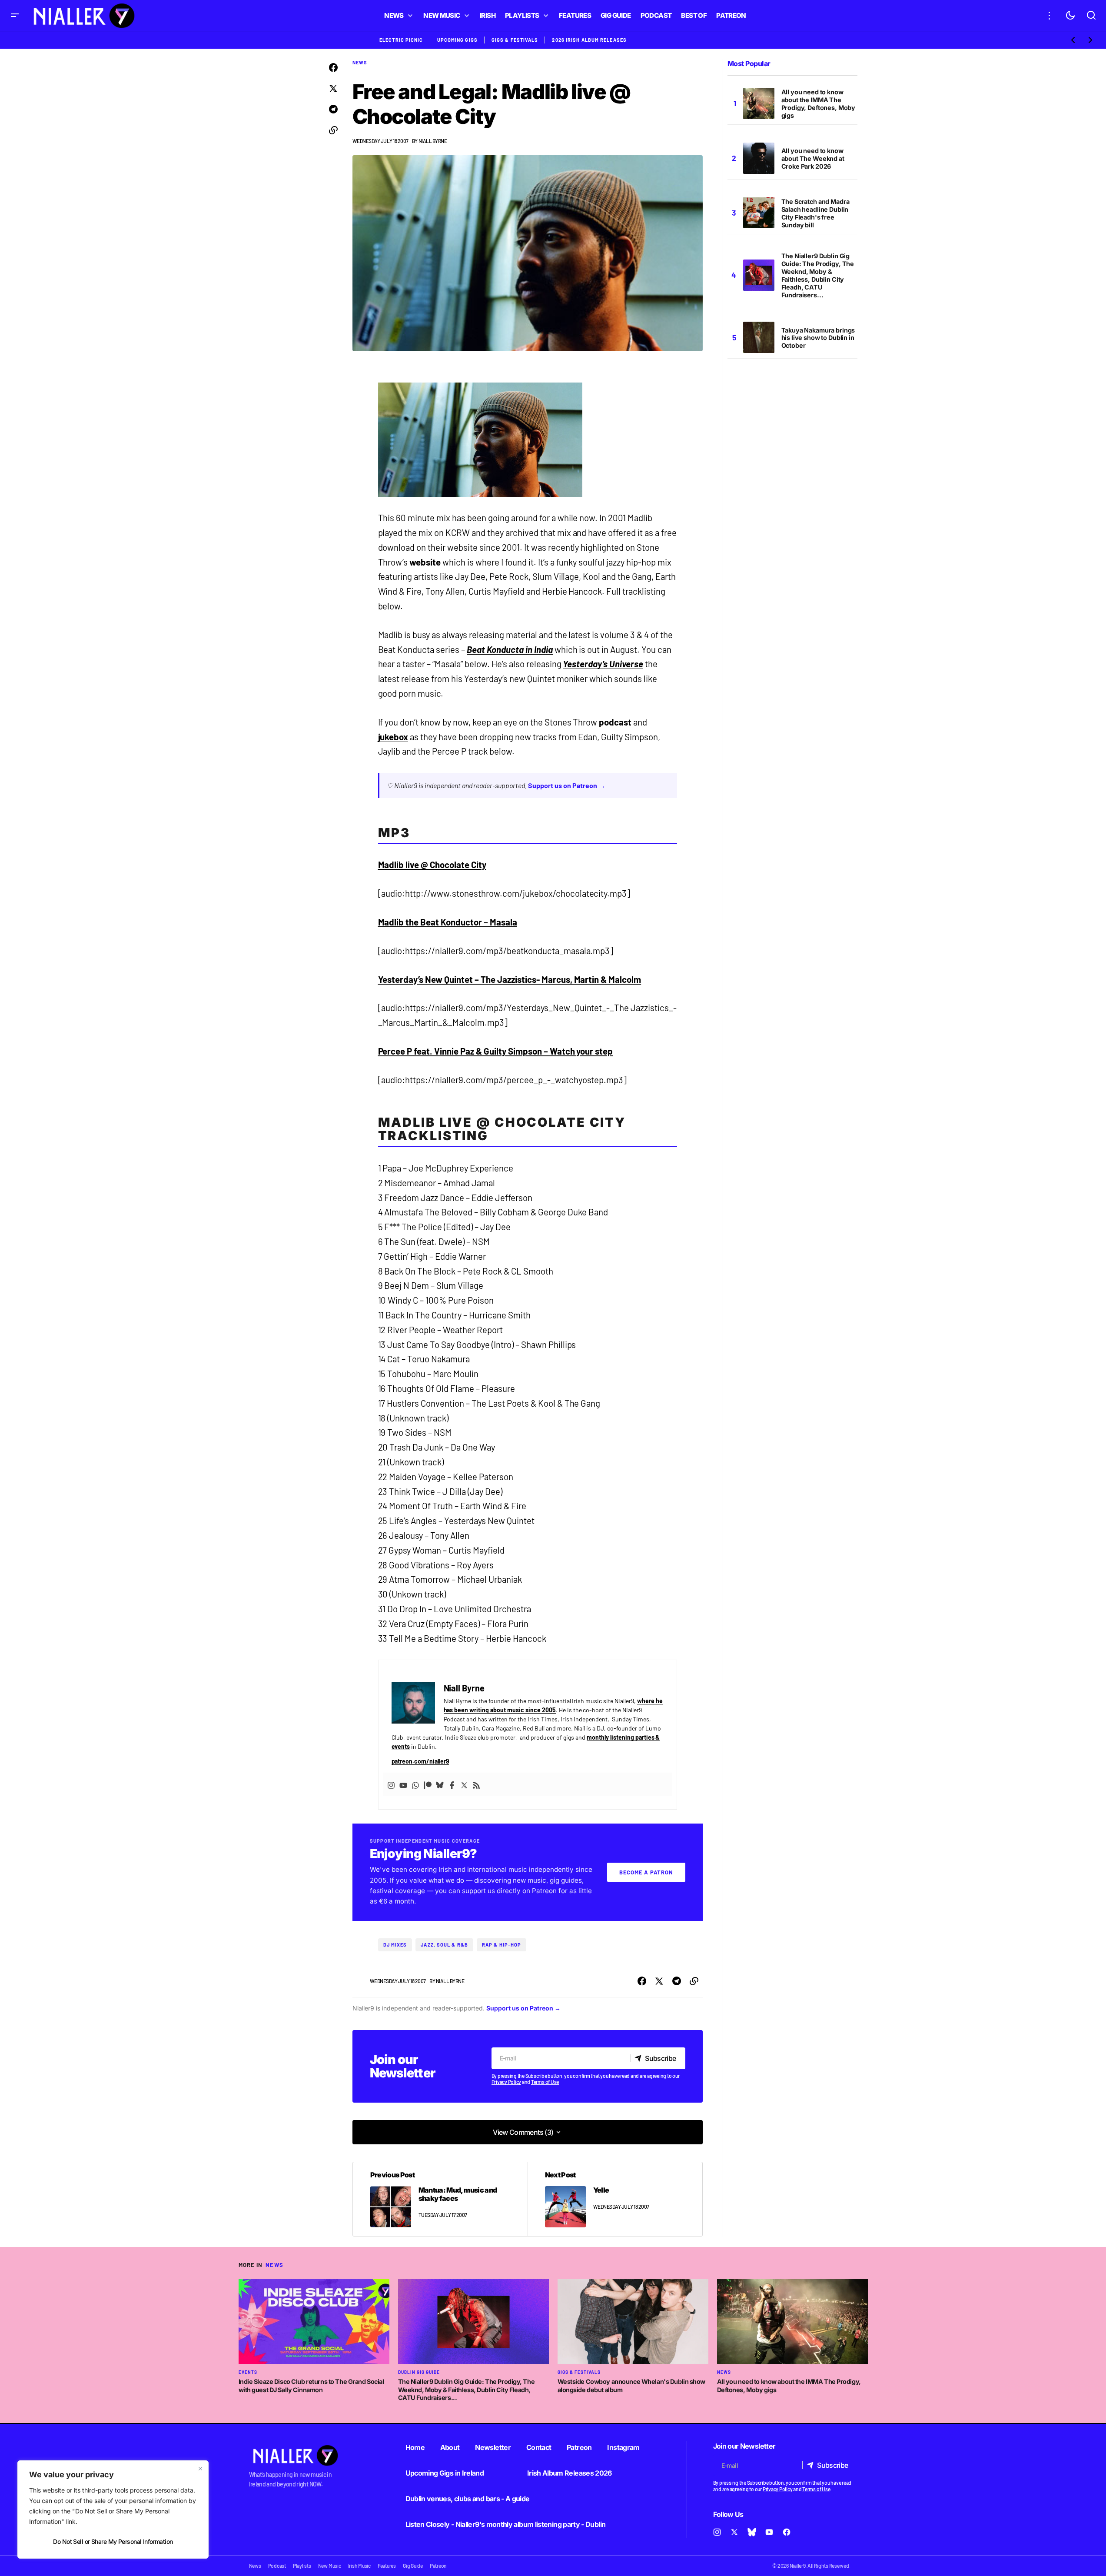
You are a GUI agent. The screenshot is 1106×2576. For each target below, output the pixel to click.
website (425, 562)
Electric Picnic (401, 40)
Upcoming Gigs (457, 40)
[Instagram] (391, 1784)
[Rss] (476, 1784)
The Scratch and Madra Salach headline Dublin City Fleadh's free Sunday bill (815, 213)
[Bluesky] (440, 1784)
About (450, 2447)
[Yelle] (615, 2199)
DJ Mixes (395, 1945)
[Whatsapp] (415, 1784)
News (360, 62)
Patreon (579, 2447)
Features (387, 2566)
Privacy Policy (507, 2082)
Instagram (623, 2447)
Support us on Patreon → (567, 785)
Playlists (302, 2566)
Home (415, 2447)
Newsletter (493, 2447)
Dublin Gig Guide (419, 2372)
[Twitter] (464, 1784)
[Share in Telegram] (333, 110)
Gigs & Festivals (515, 40)
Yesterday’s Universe (603, 664)
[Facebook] (452, 1784)
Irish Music (359, 2566)
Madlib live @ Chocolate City (432, 865)
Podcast (277, 2566)
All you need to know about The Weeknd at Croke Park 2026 (813, 158)
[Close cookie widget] (200, 2469)
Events (248, 2372)
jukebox (393, 737)
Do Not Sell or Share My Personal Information (113, 2541)
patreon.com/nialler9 (420, 1761)
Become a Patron (646, 1872)
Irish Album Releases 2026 (570, 2473)
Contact (539, 2447)
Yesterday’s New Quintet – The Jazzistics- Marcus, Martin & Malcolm (510, 979)
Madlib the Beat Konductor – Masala (448, 922)
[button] (15, 15)
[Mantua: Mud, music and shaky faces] (440, 2199)
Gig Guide (413, 2566)
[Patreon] (428, 1784)
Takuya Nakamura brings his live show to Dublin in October (818, 338)
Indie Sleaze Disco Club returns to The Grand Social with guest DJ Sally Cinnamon (311, 2386)
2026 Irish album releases (589, 40)
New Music (330, 2566)
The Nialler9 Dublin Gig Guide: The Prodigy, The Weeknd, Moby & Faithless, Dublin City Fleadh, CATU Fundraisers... (818, 275)
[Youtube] (403, 1784)
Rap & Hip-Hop (502, 1945)
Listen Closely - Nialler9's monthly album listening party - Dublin (506, 2524)
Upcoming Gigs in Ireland (445, 2473)
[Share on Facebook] (333, 68)
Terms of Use (545, 2082)
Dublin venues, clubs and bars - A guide (468, 2499)
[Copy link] (333, 130)
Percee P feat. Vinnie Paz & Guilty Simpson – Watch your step (496, 1051)
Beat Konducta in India (510, 649)
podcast (615, 722)
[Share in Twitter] (333, 89)
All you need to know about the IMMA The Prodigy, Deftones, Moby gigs (819, 104)
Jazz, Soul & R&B (444, 1945)
